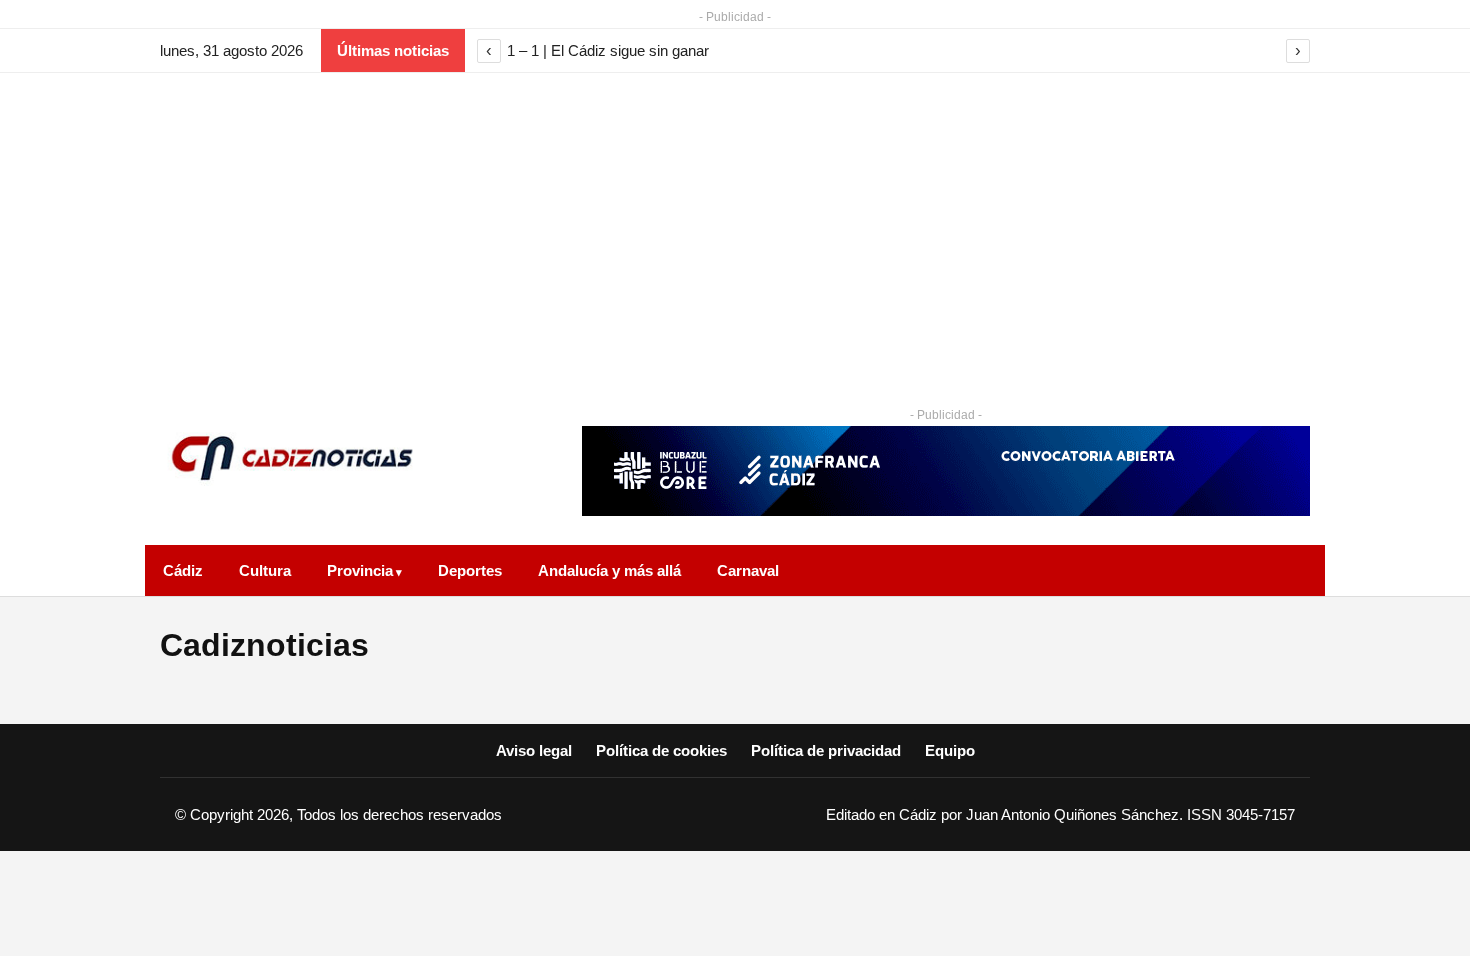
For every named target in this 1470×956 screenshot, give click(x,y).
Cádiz (183, 570)
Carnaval (748, 570)
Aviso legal (534, 750)
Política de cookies (661, 750)
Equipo (950, 750)
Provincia (360, 570)
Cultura (265, 570)
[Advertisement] (735, 223)
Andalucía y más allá (609, 570)
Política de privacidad (826, 750)
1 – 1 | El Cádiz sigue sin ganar (608, 50)
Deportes (470, 570)
